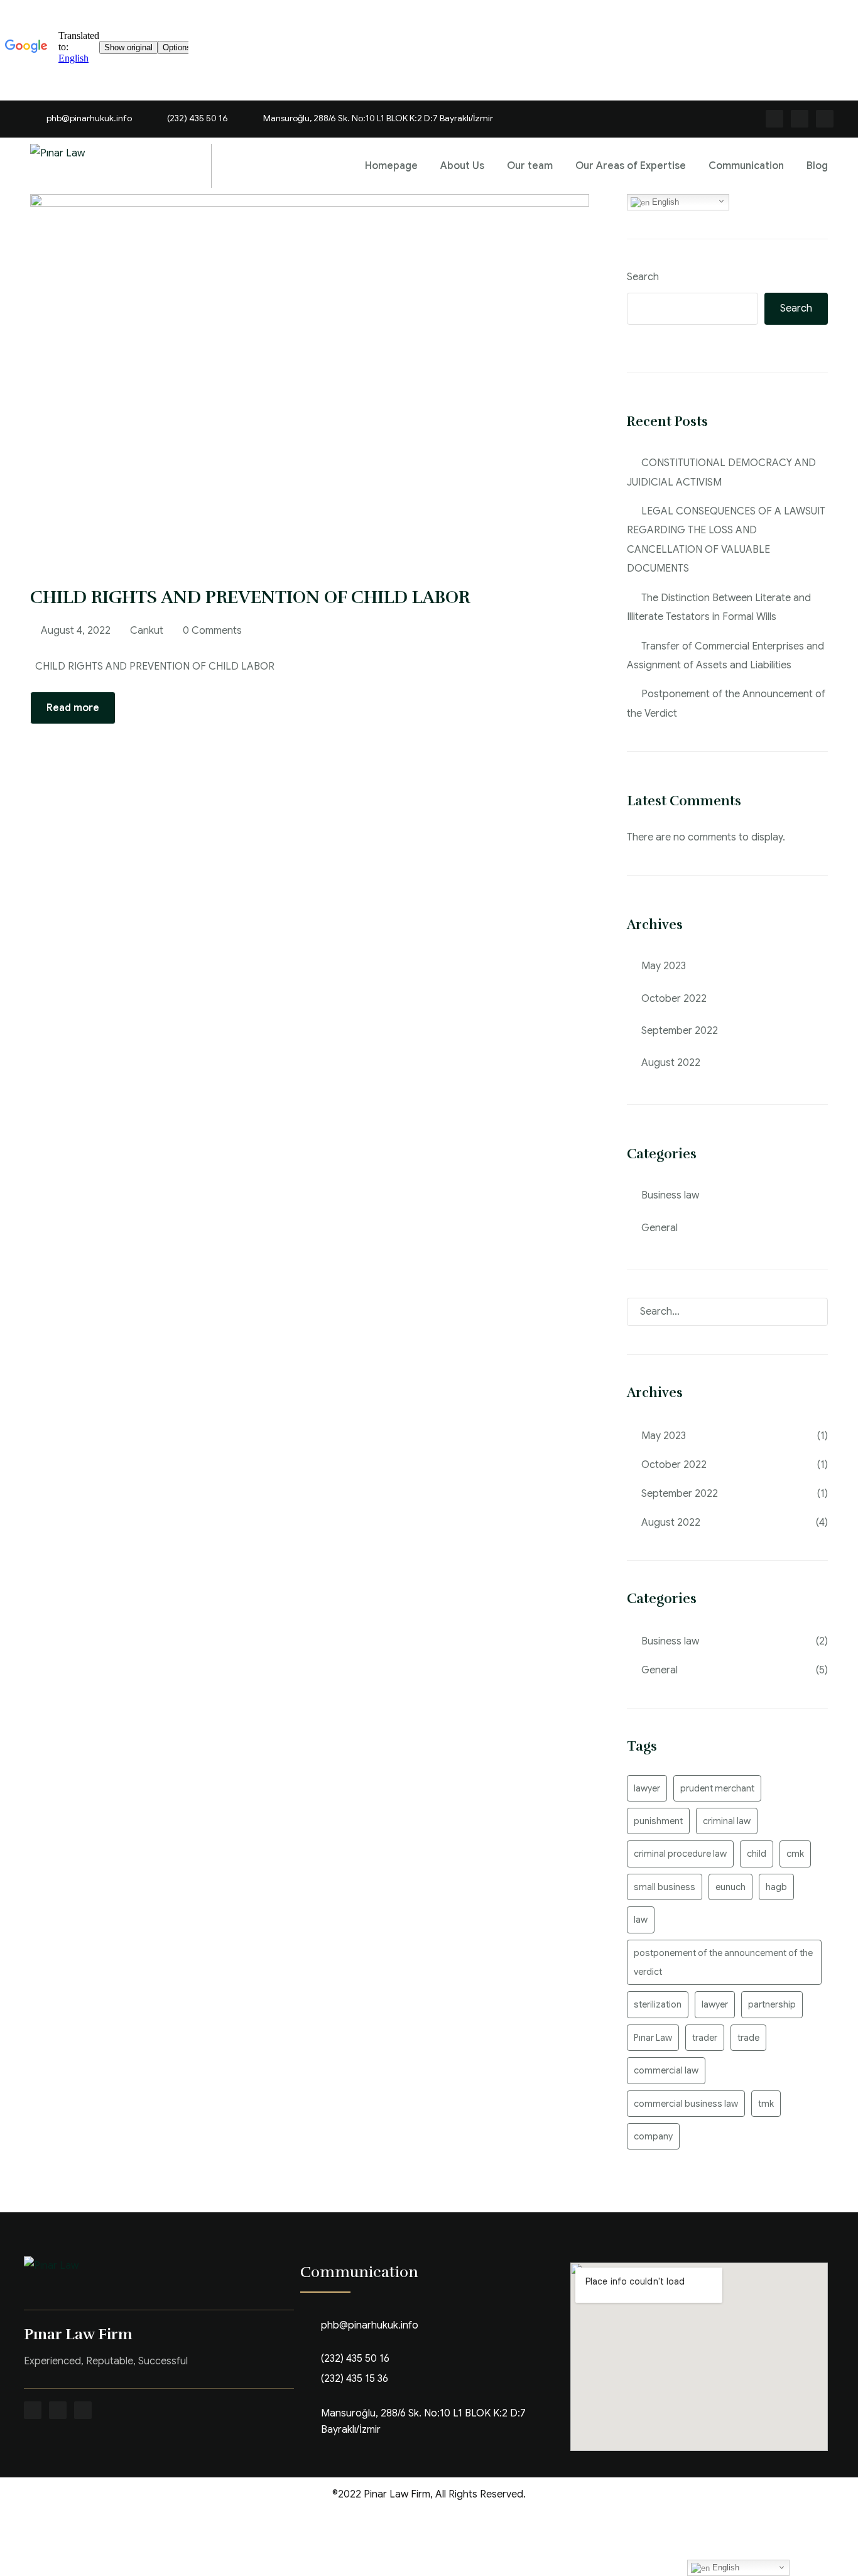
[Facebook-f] (774, 119)
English (664, 202)
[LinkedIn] (83, 2410)
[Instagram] (800, 119)
